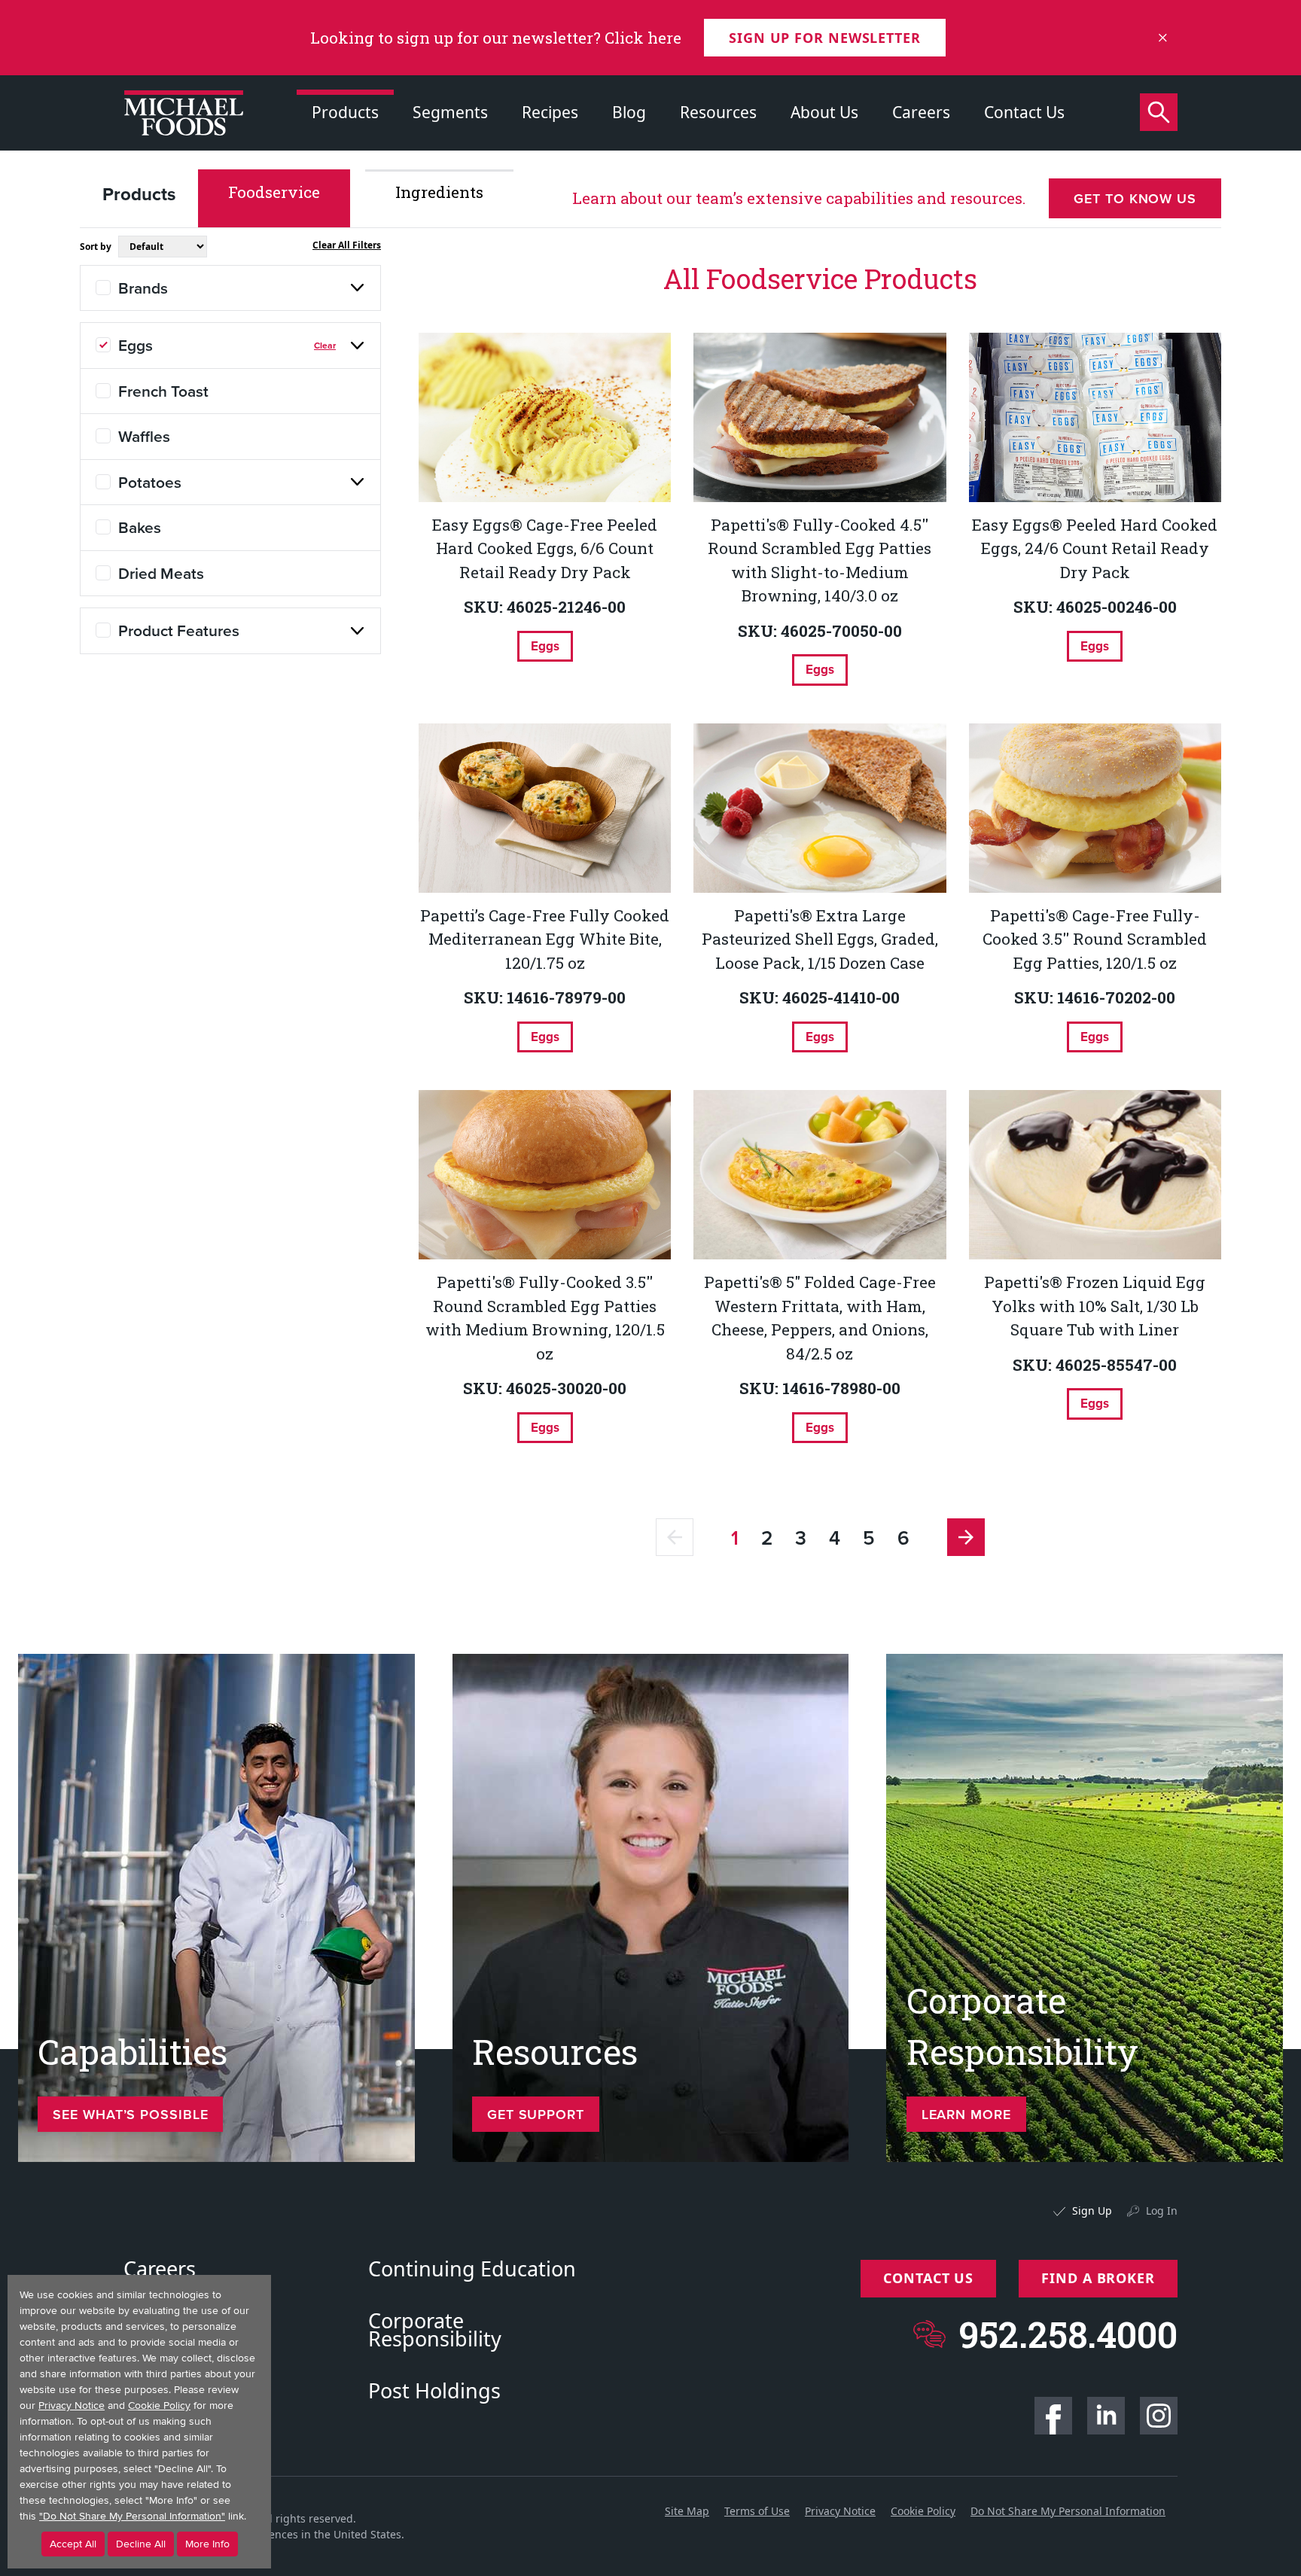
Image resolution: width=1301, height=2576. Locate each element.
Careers (921, 112)
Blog (629, 112)
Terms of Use (757, 2511)
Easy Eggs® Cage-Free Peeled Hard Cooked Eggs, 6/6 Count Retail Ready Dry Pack (545, 548)
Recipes (550, 112)
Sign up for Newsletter (825, 38)
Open (358, 288)
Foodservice (274, 192)
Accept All (73, 2544)
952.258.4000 (1068, 2334)
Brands (143, 288)
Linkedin (1106, 2416)
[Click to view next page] (966, 1537)
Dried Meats (161, 573)
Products (345, 112)
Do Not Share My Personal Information (1068, 2511)
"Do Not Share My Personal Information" (132, 2516)
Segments (450, 112)
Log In (1162, 2211)
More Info (207, 2544)
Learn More (966, 2114)
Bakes (140, 527)
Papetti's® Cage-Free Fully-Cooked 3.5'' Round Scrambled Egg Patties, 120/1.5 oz (1095, 939)
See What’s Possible (130, 2114)
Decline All (141, 2544)
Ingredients (439, 192)
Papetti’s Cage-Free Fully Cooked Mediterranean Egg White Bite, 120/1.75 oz (545, 939)
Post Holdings (434, 2391)
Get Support (536, 2114)
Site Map (687, 2511)
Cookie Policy (923, 2511)
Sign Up (1092, 2211)
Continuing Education (472, 2269)
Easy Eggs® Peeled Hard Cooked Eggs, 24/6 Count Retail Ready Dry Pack (1095, 548)
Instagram (1159, 2416)
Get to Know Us (1135, 198)
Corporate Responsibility (435, 2330)
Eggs (136, 345)
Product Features (179, 630)
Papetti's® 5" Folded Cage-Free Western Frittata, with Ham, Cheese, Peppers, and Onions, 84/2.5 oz (820, 1318)
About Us (824, 112)
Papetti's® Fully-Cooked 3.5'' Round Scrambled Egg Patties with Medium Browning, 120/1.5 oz (545, 1318)
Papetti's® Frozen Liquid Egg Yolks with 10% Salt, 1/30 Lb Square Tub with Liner (1095, 1306)
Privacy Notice (840, 2511)
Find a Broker (1098, 2278)
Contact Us (1024, 112)
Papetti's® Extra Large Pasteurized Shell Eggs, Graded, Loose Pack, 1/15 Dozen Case (820, 939)
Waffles (144, 436)
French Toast (163, 391)
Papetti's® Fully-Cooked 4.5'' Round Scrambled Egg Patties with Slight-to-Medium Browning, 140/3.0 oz (820, 560)
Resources (718, 112)
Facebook (1053, 2416)
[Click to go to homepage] (184, 113)
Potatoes (150, 482)
